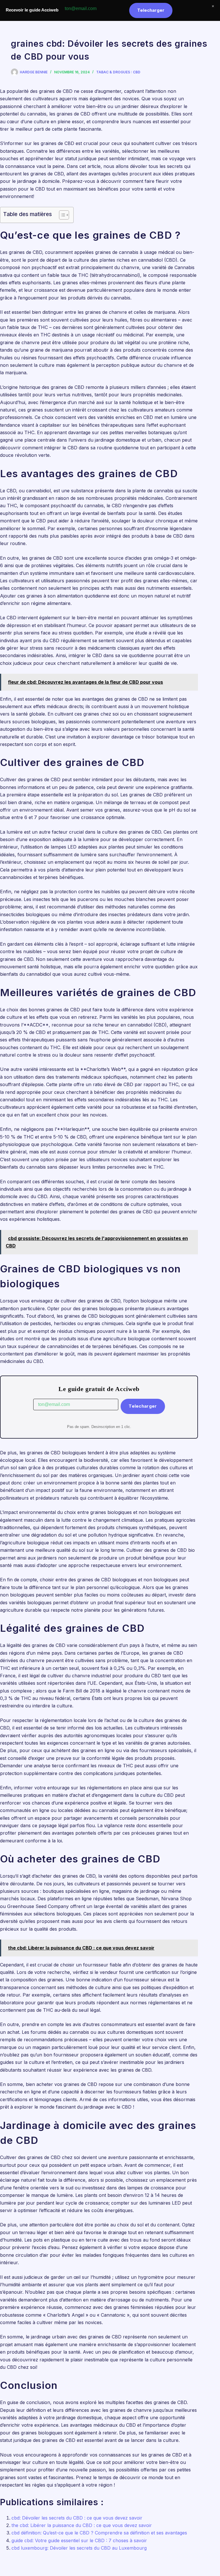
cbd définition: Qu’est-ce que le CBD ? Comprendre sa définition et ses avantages (99, 2533)
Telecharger (143, 1406)
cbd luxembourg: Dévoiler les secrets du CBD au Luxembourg (79, 2548)
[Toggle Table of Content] (61, 215)
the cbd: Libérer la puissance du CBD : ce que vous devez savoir (82, 2525)
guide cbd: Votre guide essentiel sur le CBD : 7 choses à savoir (79, 2540)
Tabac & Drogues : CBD (118, 72)
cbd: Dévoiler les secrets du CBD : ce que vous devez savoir (77, 2518)
